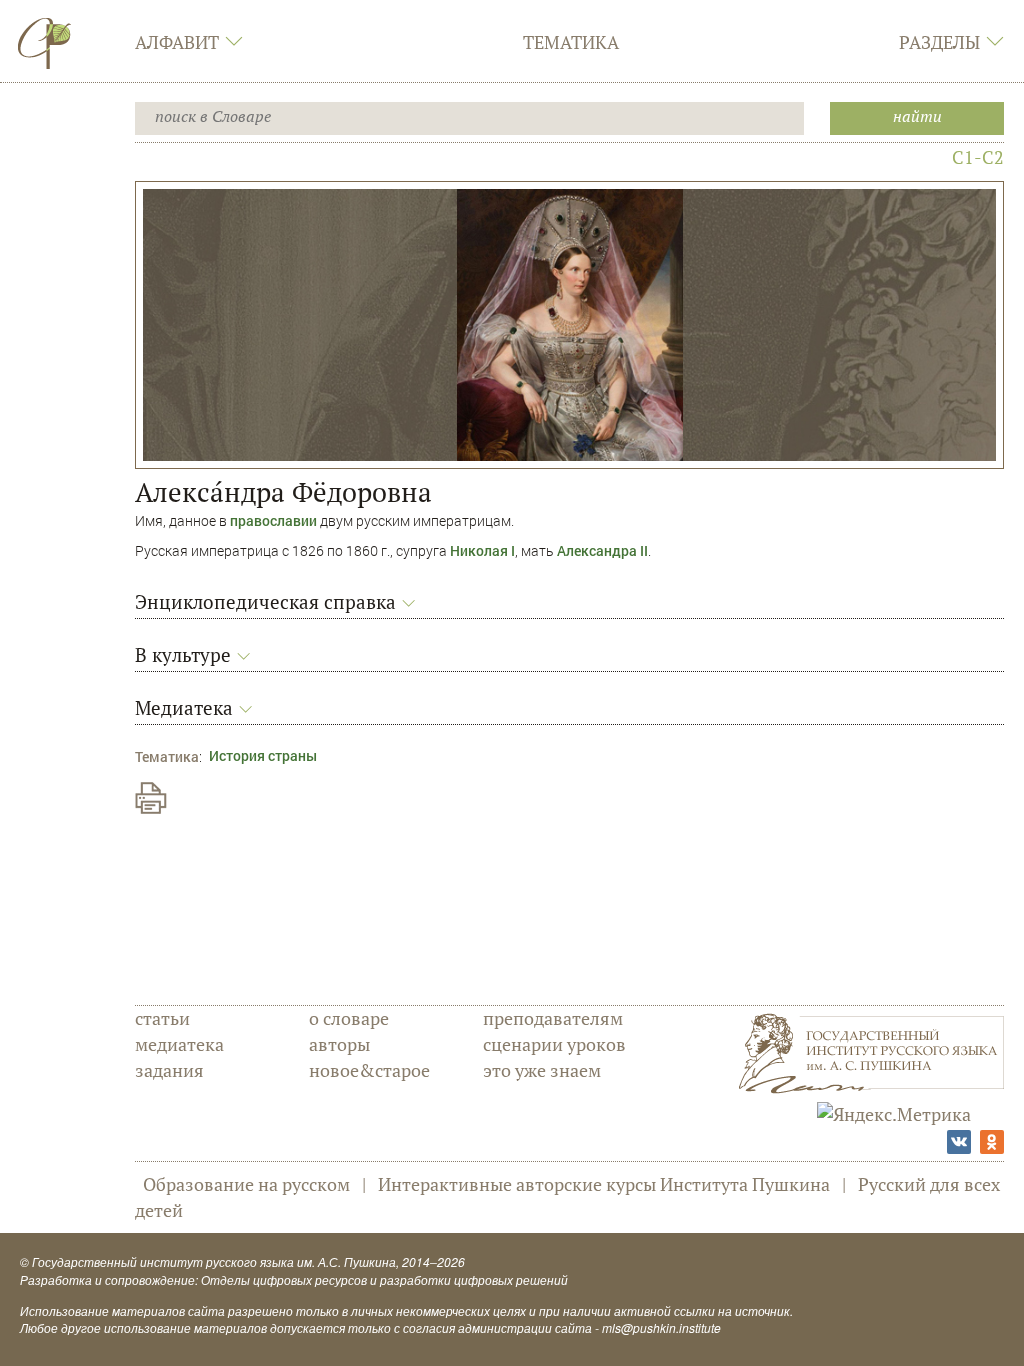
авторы (339, 1044)
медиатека (179, 1044)
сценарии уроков (554, 1044)
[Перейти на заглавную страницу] (45, 43)
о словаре (349, 1018)
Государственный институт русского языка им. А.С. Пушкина (214, 1261)
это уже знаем (542, 1070)
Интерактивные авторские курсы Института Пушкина (604, 1184)
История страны (263, 755)
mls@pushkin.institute (661, 1327)
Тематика (571, 42)
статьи (162, 1018)
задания (169, 1070)
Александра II (602, 550)
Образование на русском (246, 1184)
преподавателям (553, 1018)
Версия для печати (151, 798)
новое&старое (369, 1070)
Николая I (482, 550)
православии (273, 520)
